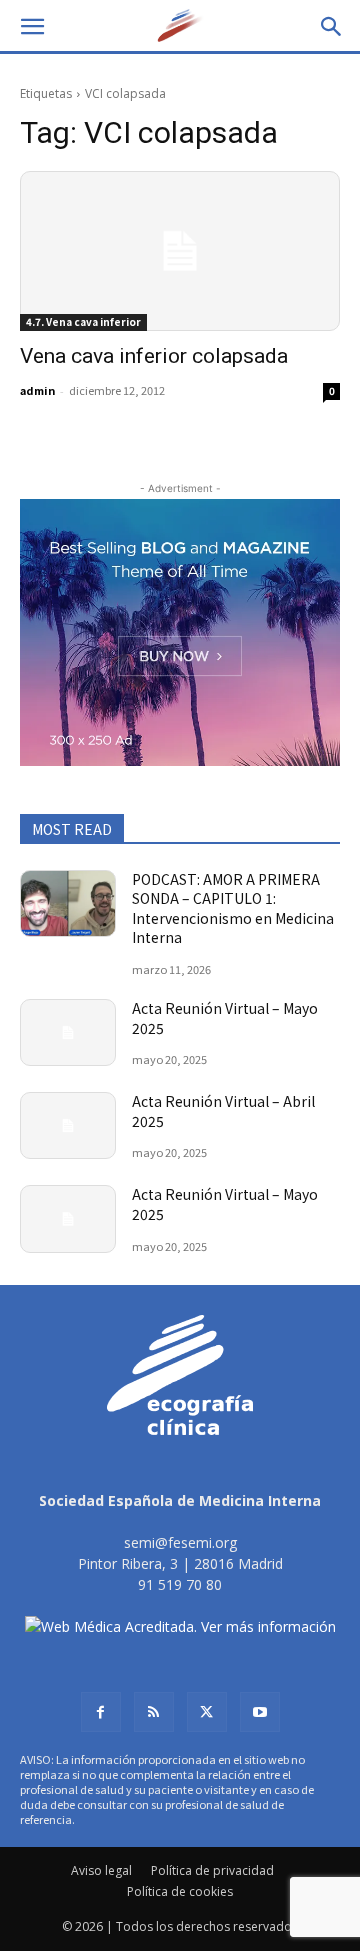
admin (37, 390)
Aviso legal (101, 1870)
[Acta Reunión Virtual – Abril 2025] (68, 1125)
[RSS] (154, 1712)
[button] (32, 27)
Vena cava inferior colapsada (154, 356)
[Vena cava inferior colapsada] (180, 251)
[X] (207, 1712)
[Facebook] (101, 1712)
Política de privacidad (212, 1870)
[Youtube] (260, 1712)
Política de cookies (180, 1891)
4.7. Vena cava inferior (83, 321)
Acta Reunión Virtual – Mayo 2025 (225, 1018)
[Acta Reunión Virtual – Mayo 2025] (68, 1032)
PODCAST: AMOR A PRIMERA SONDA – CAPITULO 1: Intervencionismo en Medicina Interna (233, 908)
